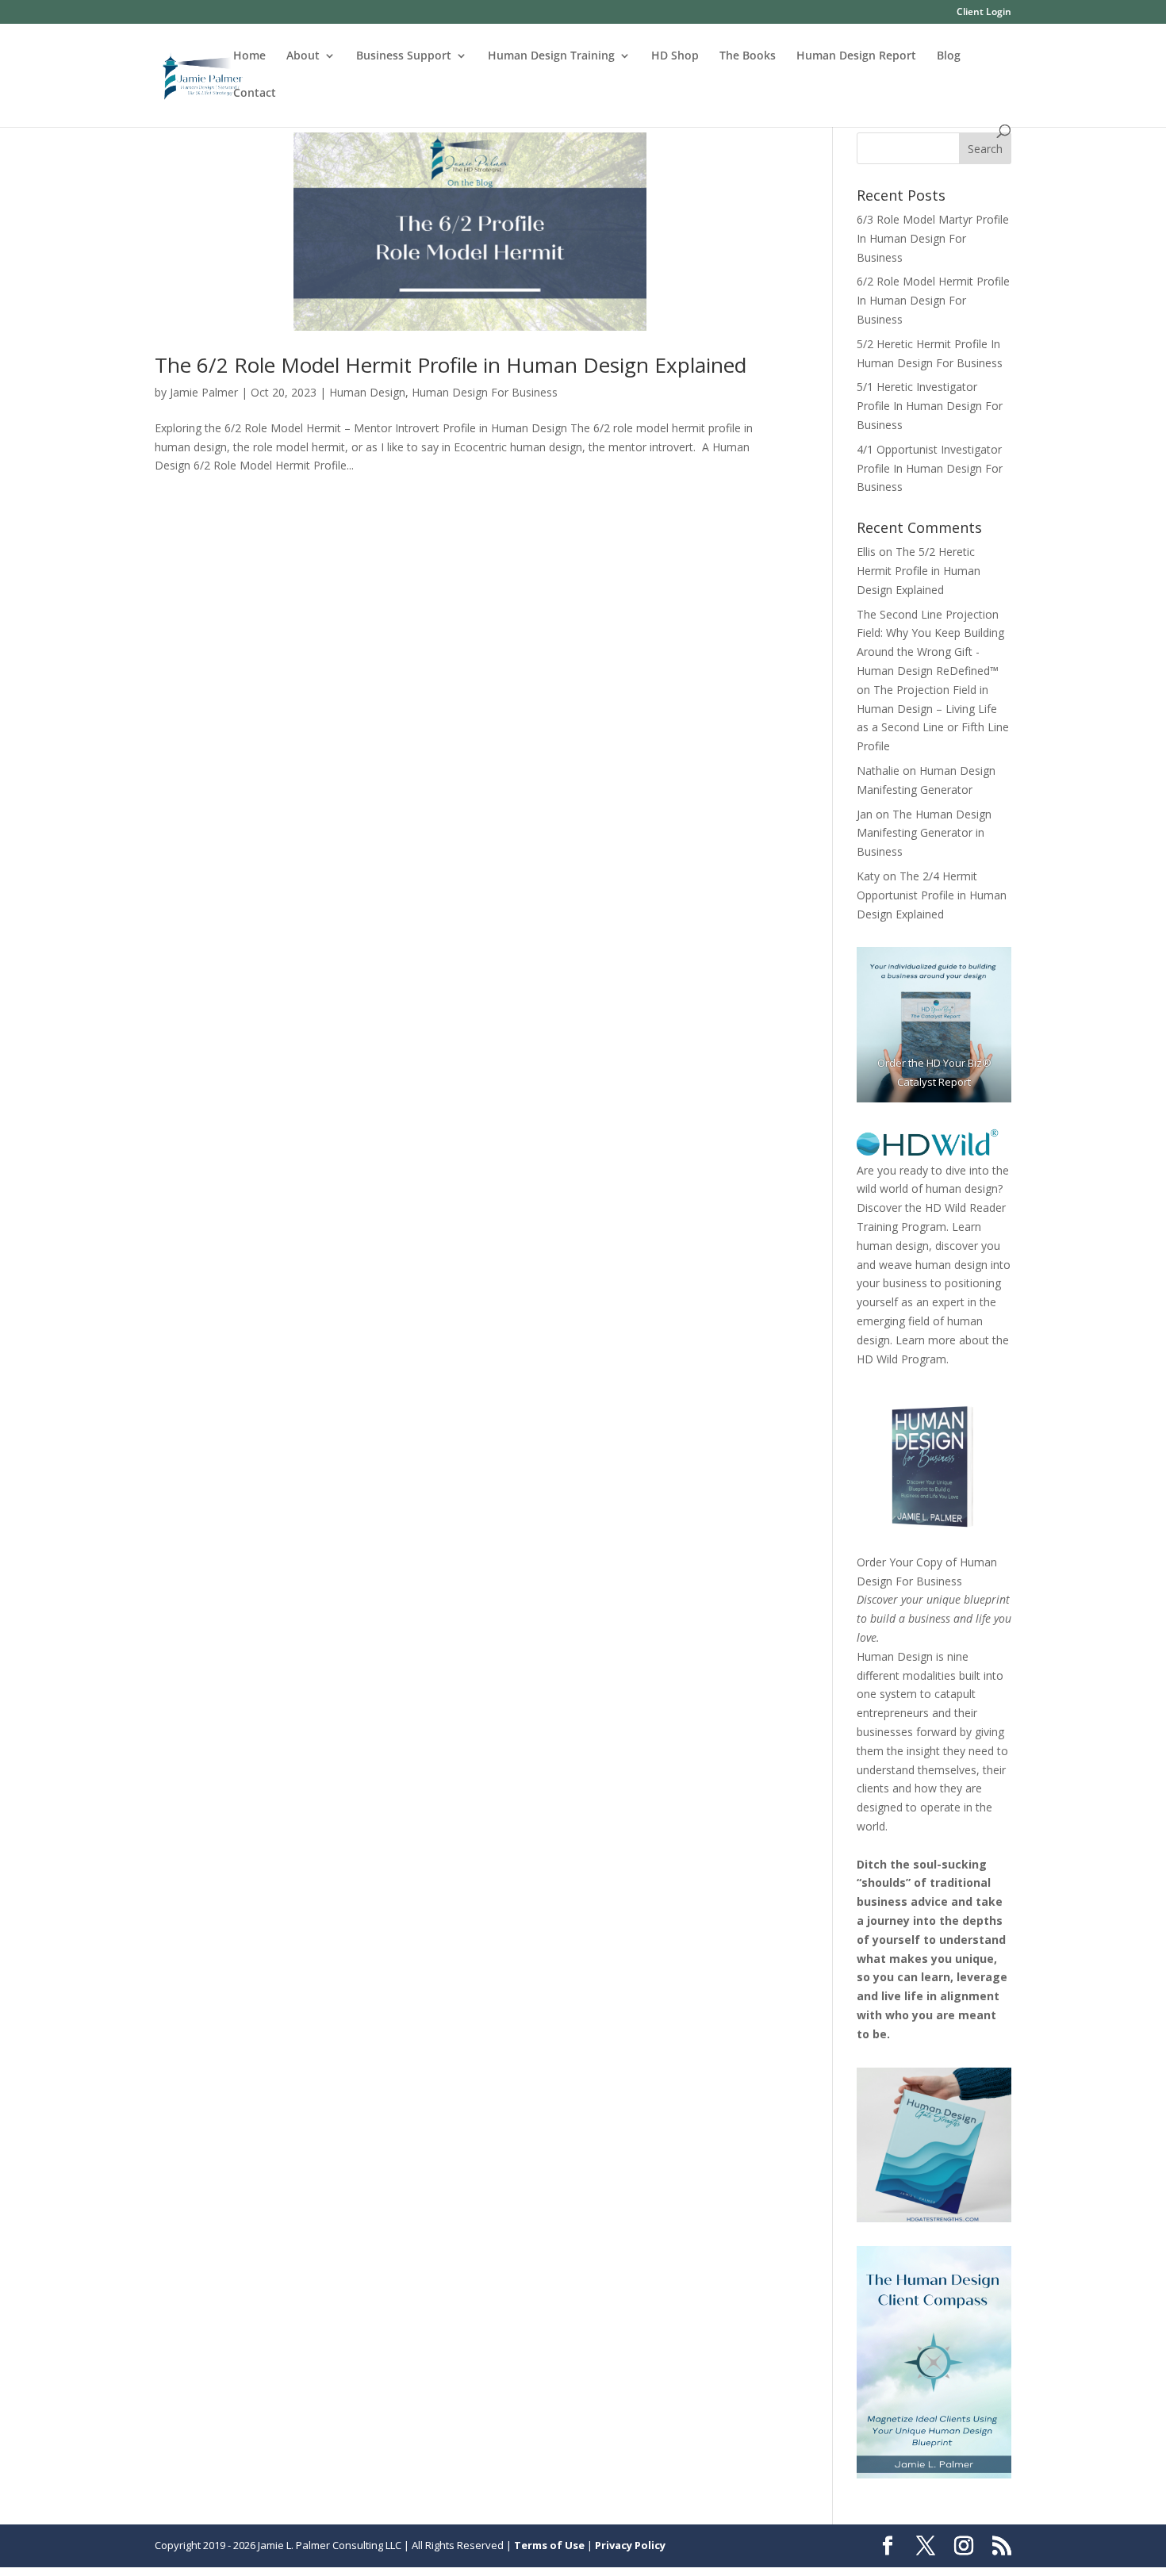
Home (249, 56)
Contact (255, 94)
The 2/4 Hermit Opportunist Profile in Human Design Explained (932, 895)
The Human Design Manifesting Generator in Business (924, 833)
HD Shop (675, 56)
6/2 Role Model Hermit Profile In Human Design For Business (933, 300)
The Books (748, 56)
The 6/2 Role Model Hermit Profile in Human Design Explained (451, 365)
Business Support (404, 56)
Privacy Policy (630, 2545)
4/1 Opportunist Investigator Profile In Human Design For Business (930, 468)
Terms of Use (549, 2545)
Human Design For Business (485, 392)
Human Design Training (551, 56)
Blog (949, 56)
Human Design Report (856, 56)
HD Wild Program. (903, 1359)
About (303, 56)
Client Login (984, 13)
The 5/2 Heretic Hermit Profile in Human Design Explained (919, 571)
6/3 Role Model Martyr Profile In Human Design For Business (933, 238)
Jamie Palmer (204, 392)
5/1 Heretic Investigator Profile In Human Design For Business (930, 406)
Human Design (367, 392)
